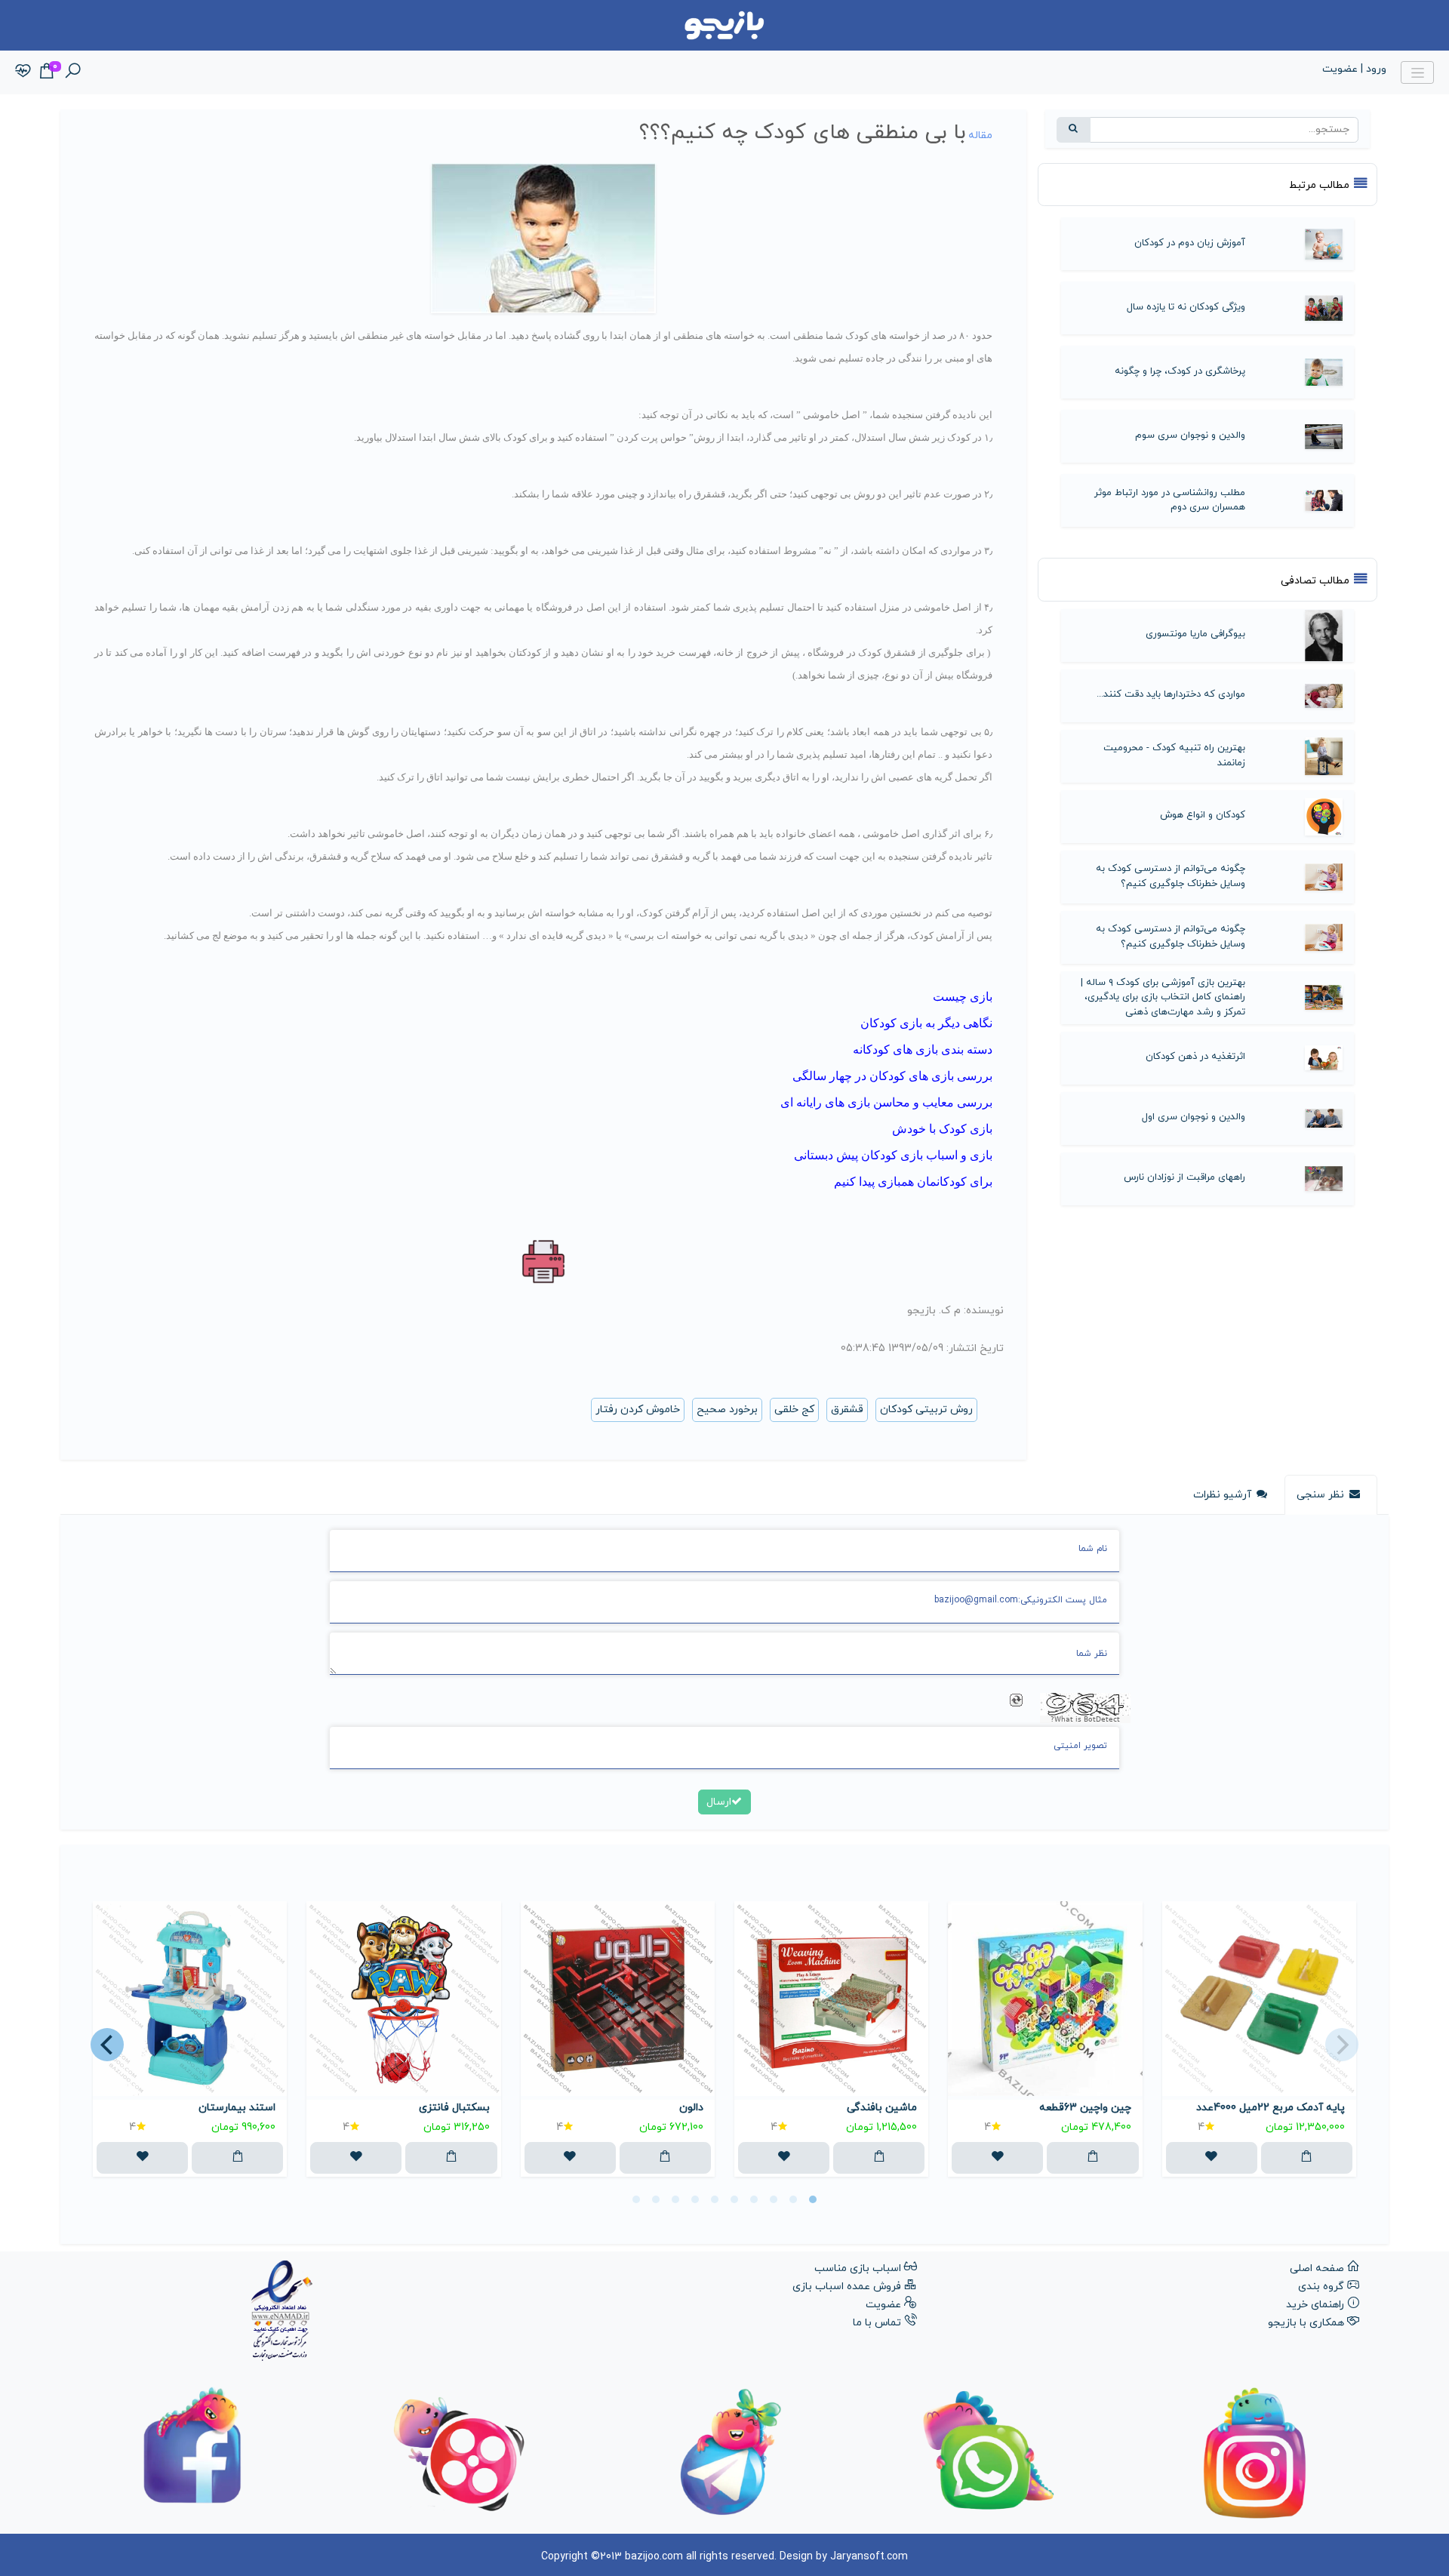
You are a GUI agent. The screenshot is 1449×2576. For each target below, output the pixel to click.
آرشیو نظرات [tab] (1222, 1495)
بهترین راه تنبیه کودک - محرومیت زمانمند (1174, 756)
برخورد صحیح (727, 1410)
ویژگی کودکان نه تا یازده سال (1186, 307)
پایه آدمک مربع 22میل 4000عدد (1271, 2108)
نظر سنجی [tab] (1320, 1495)
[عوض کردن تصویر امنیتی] (1016, 1700)
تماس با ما (877, 2323)
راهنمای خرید (1315, 2305)
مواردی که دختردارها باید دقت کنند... (1171, 694)
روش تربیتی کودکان (926, 1410)
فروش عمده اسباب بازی (847, 2287)
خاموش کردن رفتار (638, 1410)
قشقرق (847, 1410)
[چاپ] (544, 1262)
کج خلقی (794, 1410)
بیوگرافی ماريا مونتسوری (1195, 634)
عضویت (883, 2305)
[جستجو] (1074, 130)
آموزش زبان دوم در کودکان (1190, 243)
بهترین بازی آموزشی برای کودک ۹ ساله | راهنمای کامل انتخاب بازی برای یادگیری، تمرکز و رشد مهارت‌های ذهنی (1163, 997)
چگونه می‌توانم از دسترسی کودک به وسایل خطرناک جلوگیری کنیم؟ (1171, 876)
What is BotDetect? (1085, 1719)
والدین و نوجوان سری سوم (1190, 435)
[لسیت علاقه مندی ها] (23, 72)
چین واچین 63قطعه (1085, 2108)
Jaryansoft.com (869, 2557)
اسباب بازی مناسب (858, 2268)
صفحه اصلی (1317, 2268)
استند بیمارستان (237, 2108)
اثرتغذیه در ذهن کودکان (1195, 1057)
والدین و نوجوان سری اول (1194, 1117)
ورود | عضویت (1354, 69)
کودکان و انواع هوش (1203, 815)
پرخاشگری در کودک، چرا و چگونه (1180, 371)
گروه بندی (1321, 2287)
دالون (691, 2108)
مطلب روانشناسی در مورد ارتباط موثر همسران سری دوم (1170, 500)
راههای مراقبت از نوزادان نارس (1184, 1177)
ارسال (719, 1802)
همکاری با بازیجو (1306, 2323)
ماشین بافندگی (882, 2108)
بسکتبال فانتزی (454, 2108)
